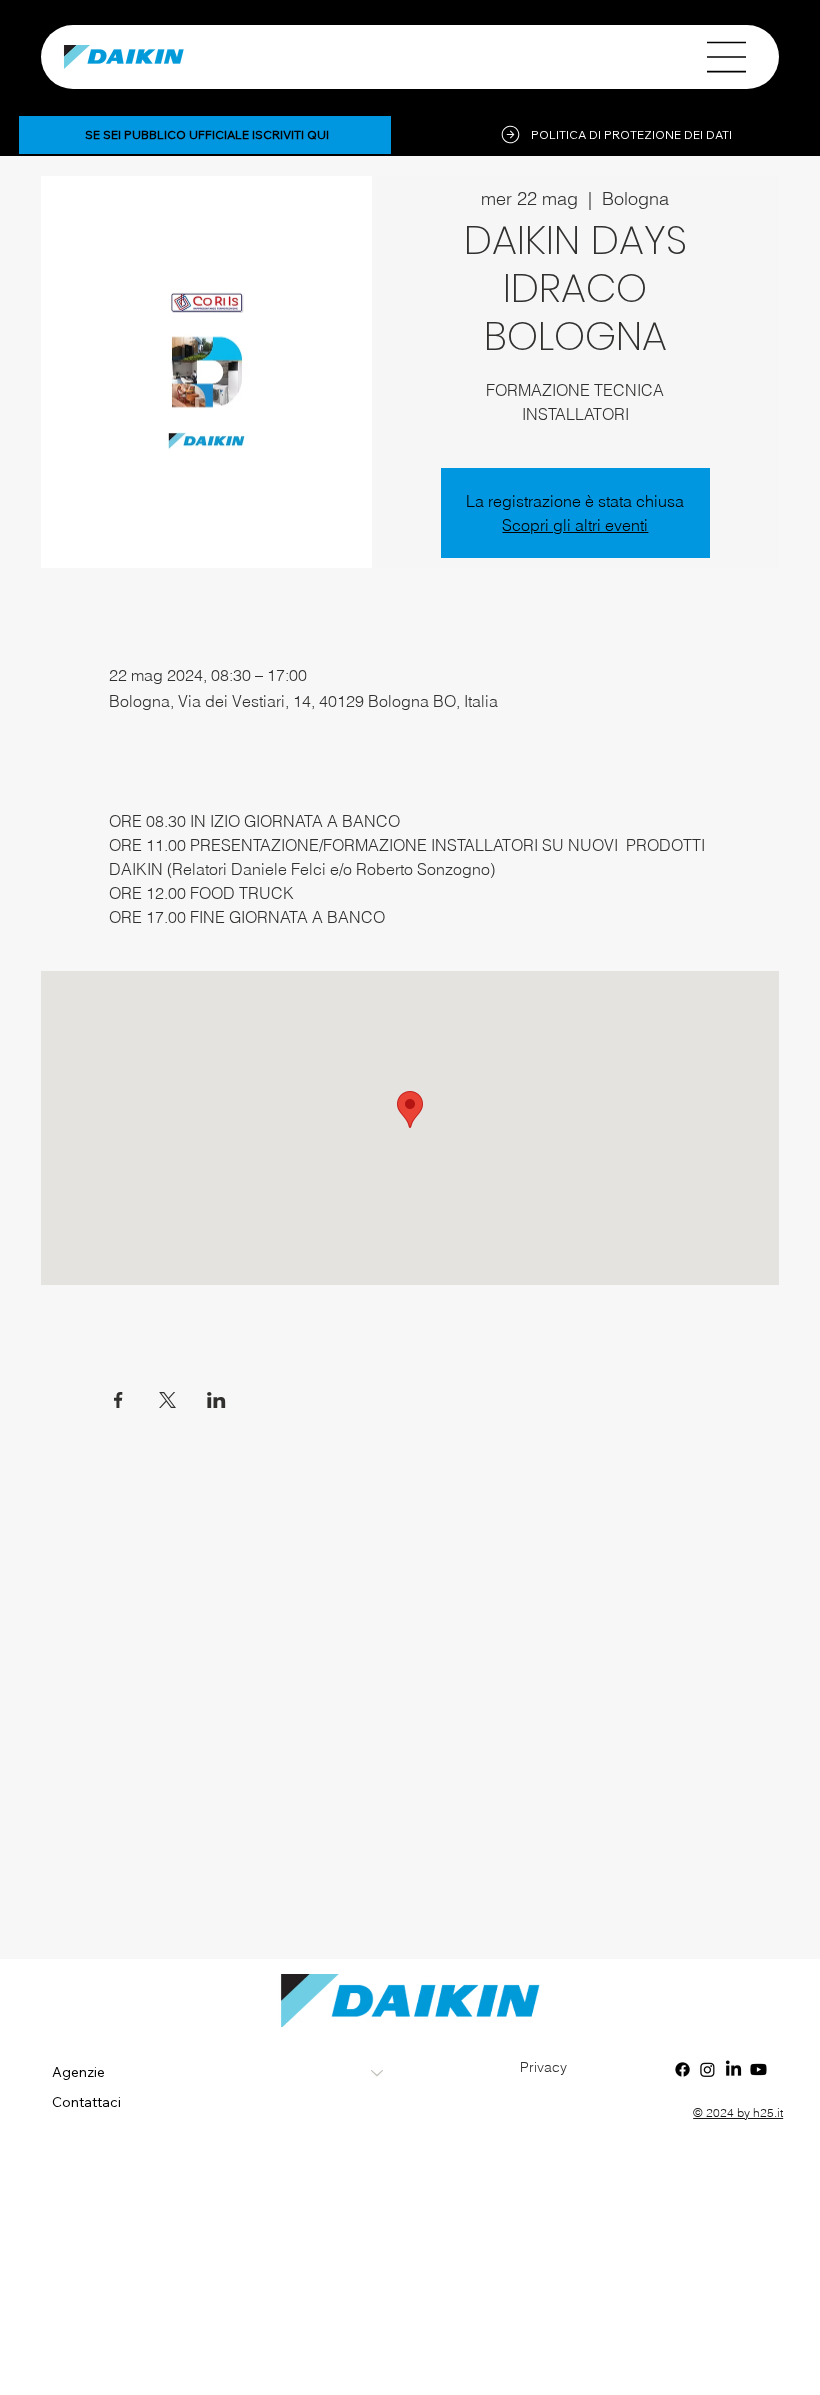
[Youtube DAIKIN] (758, 2069)
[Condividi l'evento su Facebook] (118, 1400)
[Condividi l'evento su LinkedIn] (216, 1400)
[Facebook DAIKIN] (682, 2069)
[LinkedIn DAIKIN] (733, 2069)
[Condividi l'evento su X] (167, 1400)
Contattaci (86, 2102)
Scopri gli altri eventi (575, 525)
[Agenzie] (378, 2073)
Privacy (543, 2067)
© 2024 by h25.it (738, 2112)
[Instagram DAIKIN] (707, 2069)
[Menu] (727, 57)
